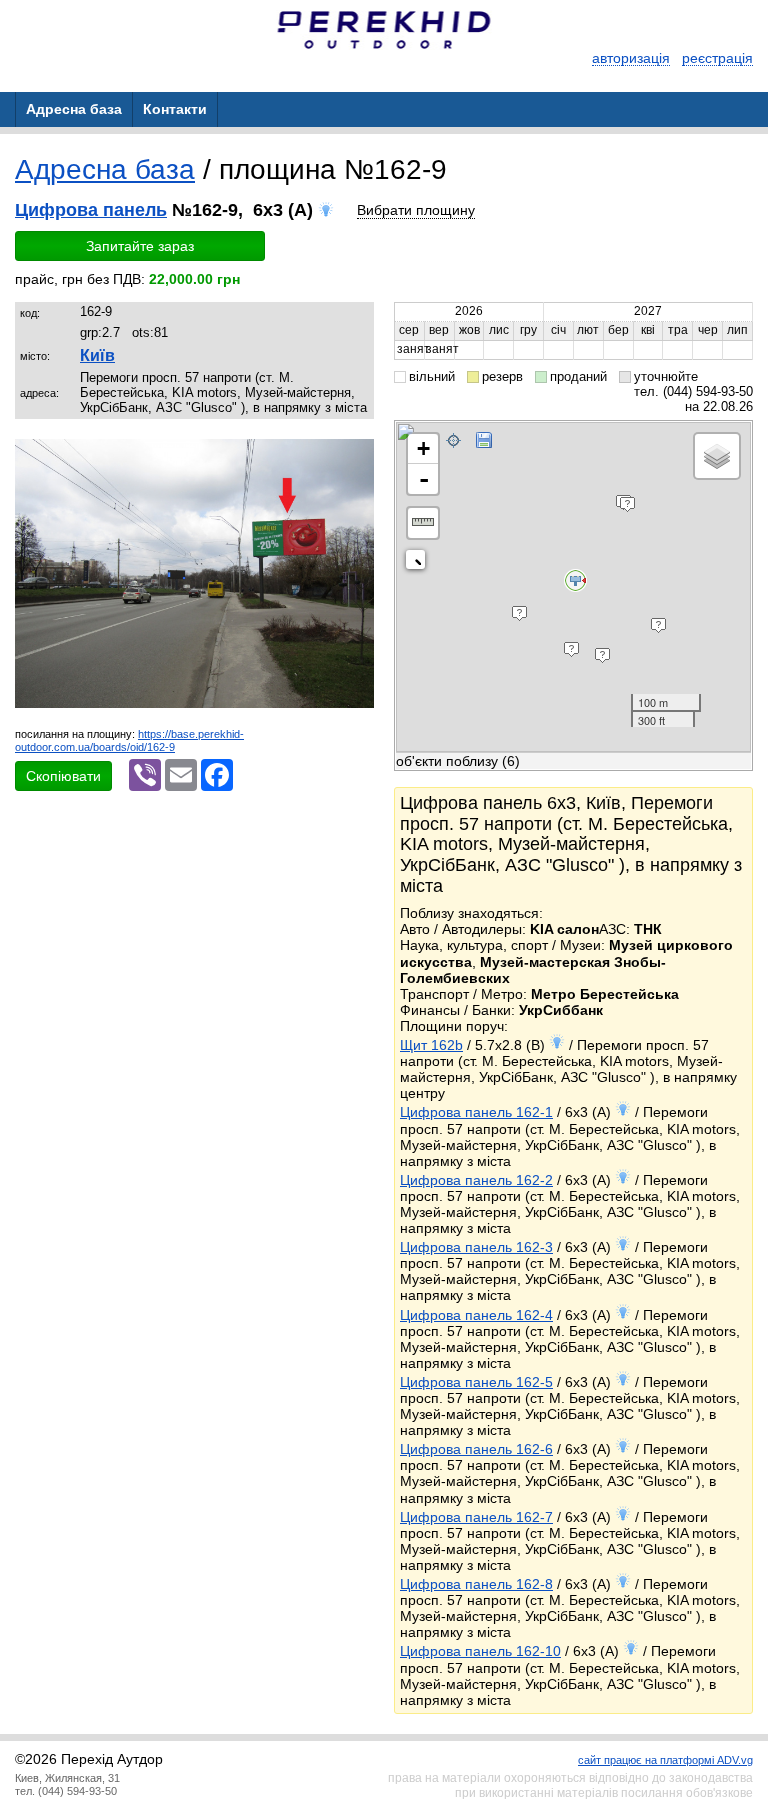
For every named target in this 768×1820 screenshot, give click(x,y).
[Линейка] (423, 523)
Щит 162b (431, 1045)
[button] (356, 457)
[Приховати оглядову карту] (419, 563)
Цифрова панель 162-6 (476, 1449)
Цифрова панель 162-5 (476, 1382)
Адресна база (105, 169)
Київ (97, 355)
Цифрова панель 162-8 (476, 1584)
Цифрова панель (91, 210)
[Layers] (717, 456)
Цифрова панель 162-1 (476, 1112)
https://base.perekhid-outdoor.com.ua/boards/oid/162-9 (129, 740)
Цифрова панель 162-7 (476, 1517)
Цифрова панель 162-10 (480, 1651)
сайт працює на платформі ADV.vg (665, 1760)
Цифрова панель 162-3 (476, 1247)
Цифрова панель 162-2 (476, 1180)
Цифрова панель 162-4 (476, 1315)
